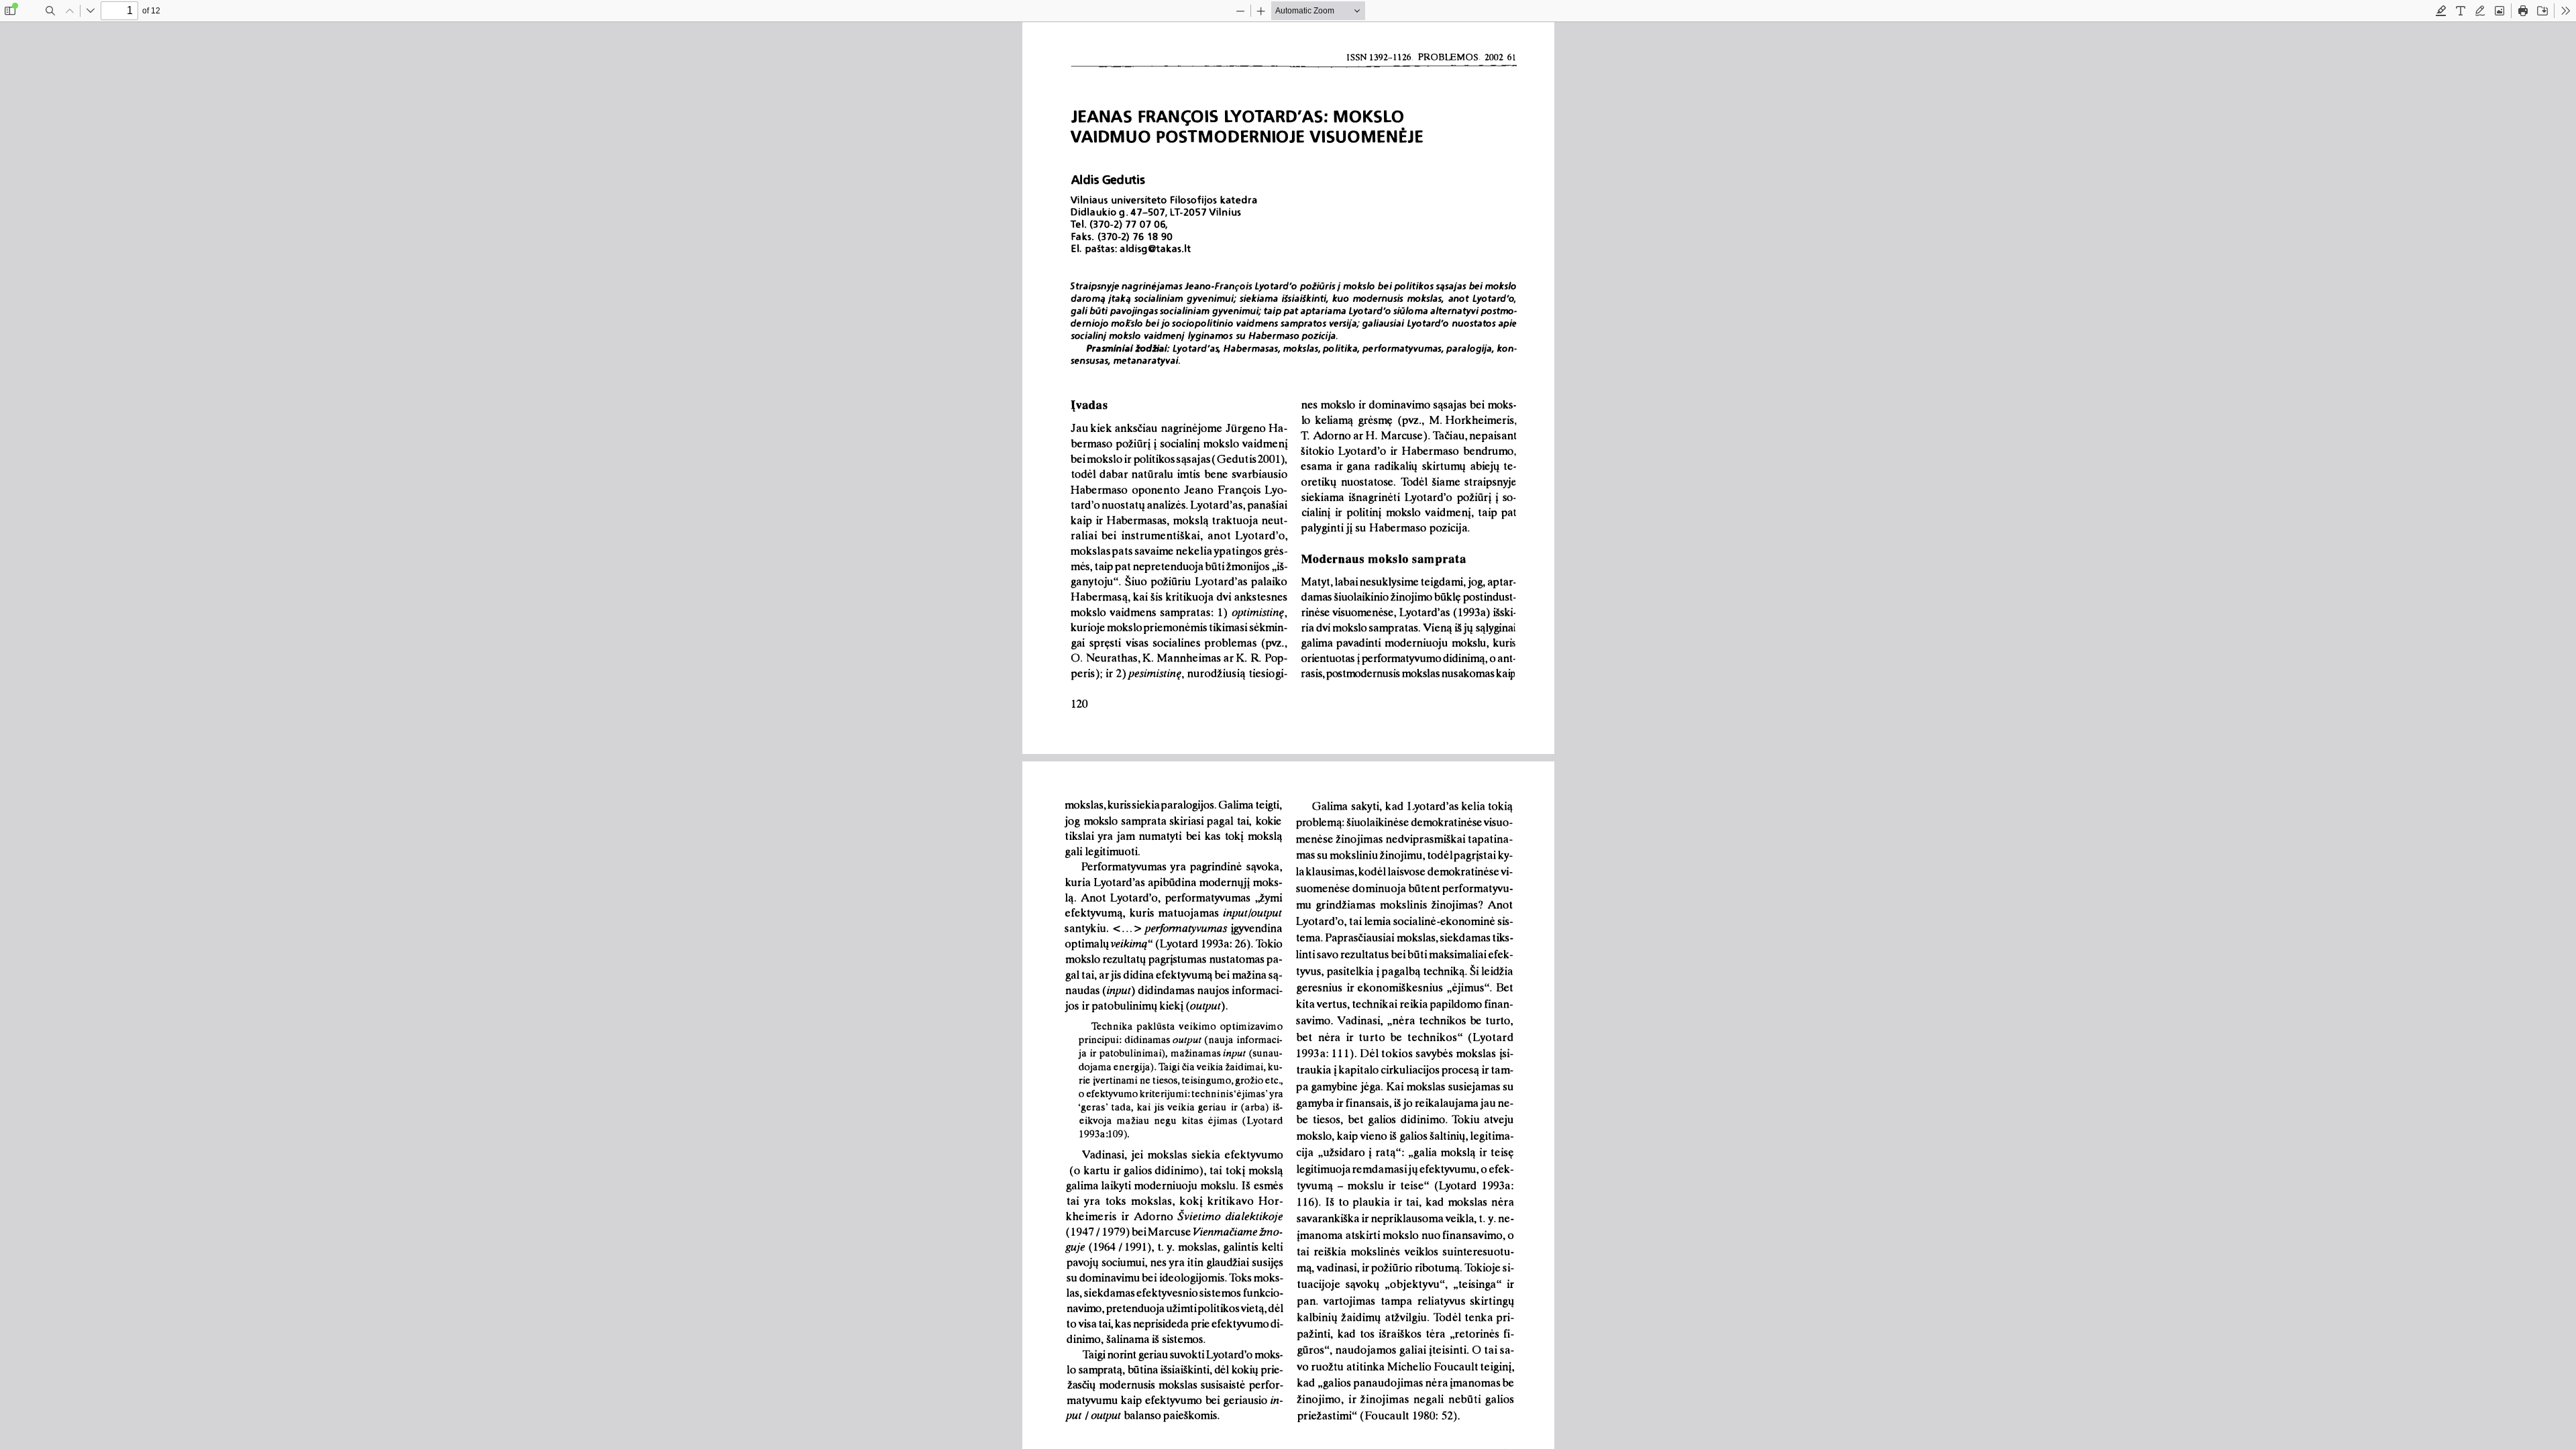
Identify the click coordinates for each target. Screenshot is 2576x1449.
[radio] (2441, 11)
